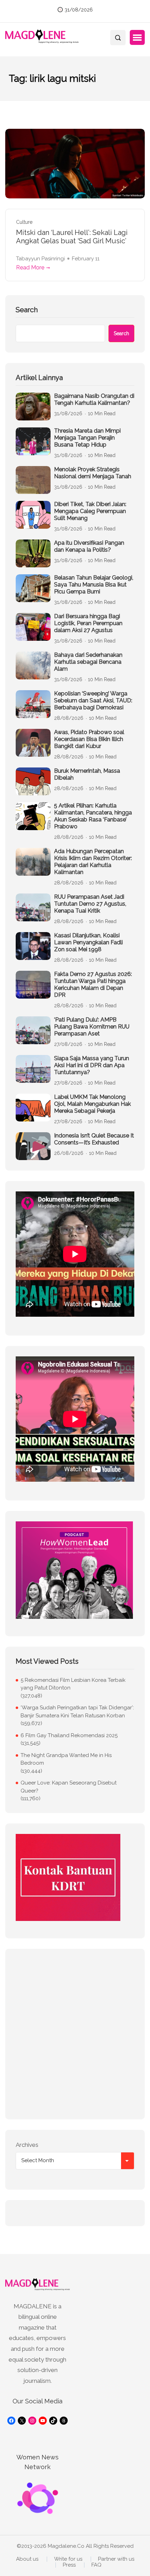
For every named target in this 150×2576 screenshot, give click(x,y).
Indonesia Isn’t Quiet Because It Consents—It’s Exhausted (94, 1139)
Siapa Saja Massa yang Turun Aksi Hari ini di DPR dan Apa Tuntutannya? (92, 1065)
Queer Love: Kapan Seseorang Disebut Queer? (69, 1787)
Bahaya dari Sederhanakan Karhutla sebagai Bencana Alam (88, 662)
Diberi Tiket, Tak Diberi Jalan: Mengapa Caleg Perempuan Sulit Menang (90, 511)
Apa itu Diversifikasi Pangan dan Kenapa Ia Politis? (89, 546)
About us (27, 2559)
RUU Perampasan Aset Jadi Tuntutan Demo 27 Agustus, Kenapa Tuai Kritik (90, 904)
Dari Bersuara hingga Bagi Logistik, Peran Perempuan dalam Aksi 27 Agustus (88, 623)
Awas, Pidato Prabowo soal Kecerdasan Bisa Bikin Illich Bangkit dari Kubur (89, 739)
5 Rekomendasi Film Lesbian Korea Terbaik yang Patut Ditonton (73, 1684)
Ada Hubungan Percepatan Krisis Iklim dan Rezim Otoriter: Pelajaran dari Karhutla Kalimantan (93, 862)
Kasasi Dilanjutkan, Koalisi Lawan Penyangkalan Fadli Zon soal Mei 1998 (88, 942)
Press (69, 2565)
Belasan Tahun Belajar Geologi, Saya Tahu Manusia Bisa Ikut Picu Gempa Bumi (94, 585)
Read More (30, 267)
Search (27, 310)
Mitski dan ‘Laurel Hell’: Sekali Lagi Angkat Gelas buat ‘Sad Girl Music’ (72, 237)
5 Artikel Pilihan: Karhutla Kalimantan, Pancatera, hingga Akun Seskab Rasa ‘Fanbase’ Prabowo (93, 816)
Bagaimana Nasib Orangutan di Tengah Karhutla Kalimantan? (94, 399)
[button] (137, 38)
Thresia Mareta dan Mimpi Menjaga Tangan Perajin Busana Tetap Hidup (87, 438)
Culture (24, 222)
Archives (27, 2145)
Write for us (68, 2559)
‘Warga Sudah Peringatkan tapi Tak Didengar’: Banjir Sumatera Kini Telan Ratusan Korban (77, 1712)
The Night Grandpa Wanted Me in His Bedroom (66, 1759)
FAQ (96, 2565)
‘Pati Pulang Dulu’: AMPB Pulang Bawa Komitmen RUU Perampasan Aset (92, 1027)
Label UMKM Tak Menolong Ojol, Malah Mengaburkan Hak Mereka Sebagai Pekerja (92, 1104)
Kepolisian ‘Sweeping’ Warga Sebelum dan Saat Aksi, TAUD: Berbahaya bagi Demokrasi (93, 700)
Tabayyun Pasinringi (40, 259)
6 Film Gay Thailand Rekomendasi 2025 (69, 1735)
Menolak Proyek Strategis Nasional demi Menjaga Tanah (93, 473)
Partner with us (116, 2559)
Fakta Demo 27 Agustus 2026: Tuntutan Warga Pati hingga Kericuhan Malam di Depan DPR (93, 984)
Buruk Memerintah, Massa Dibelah (87, 774)
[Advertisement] (75, 2034)
